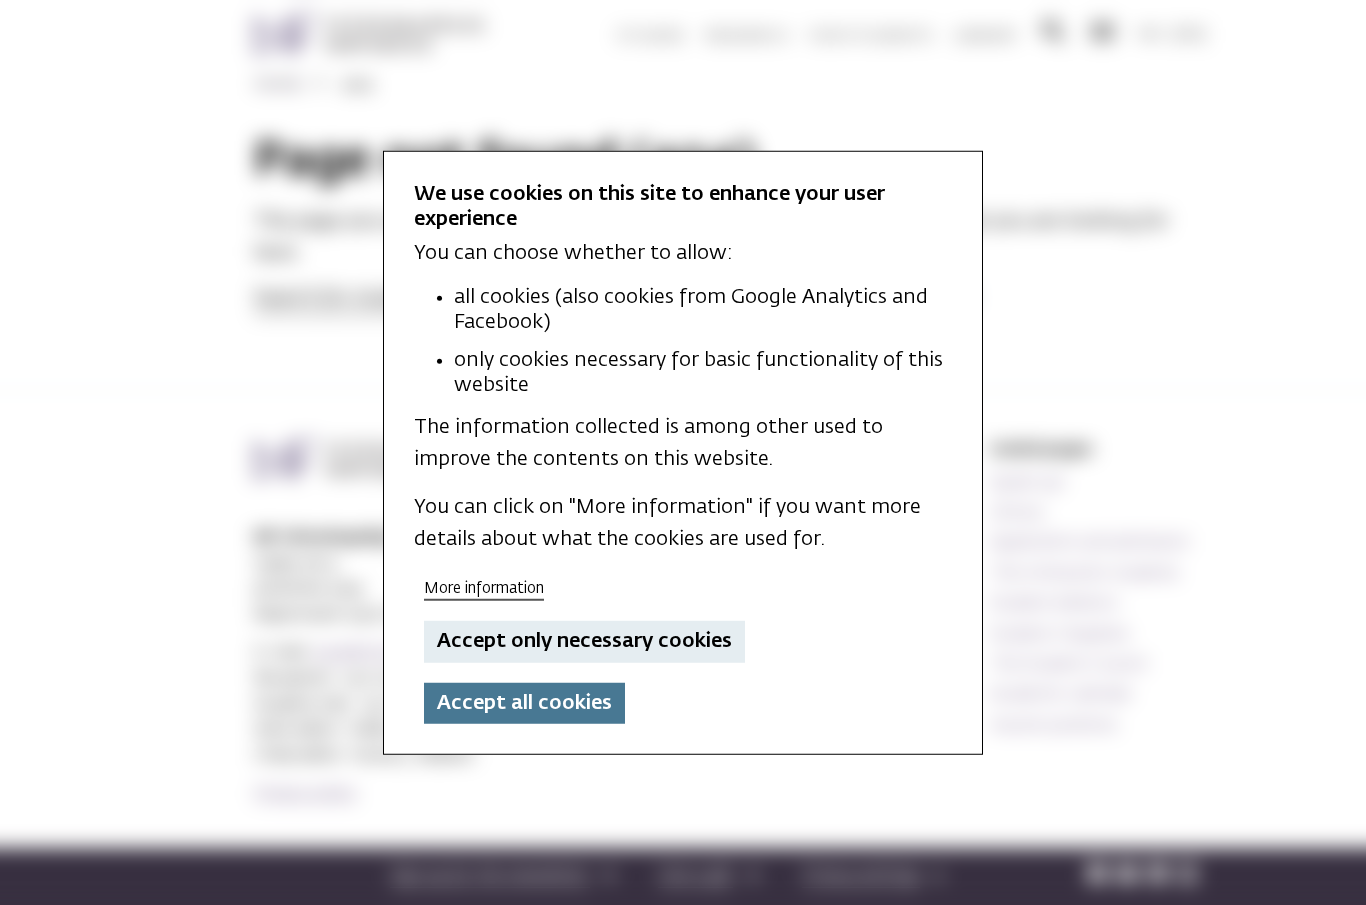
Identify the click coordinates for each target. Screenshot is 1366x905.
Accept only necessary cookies (584, 641)
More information (484, 587)
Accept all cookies (524, 703)
